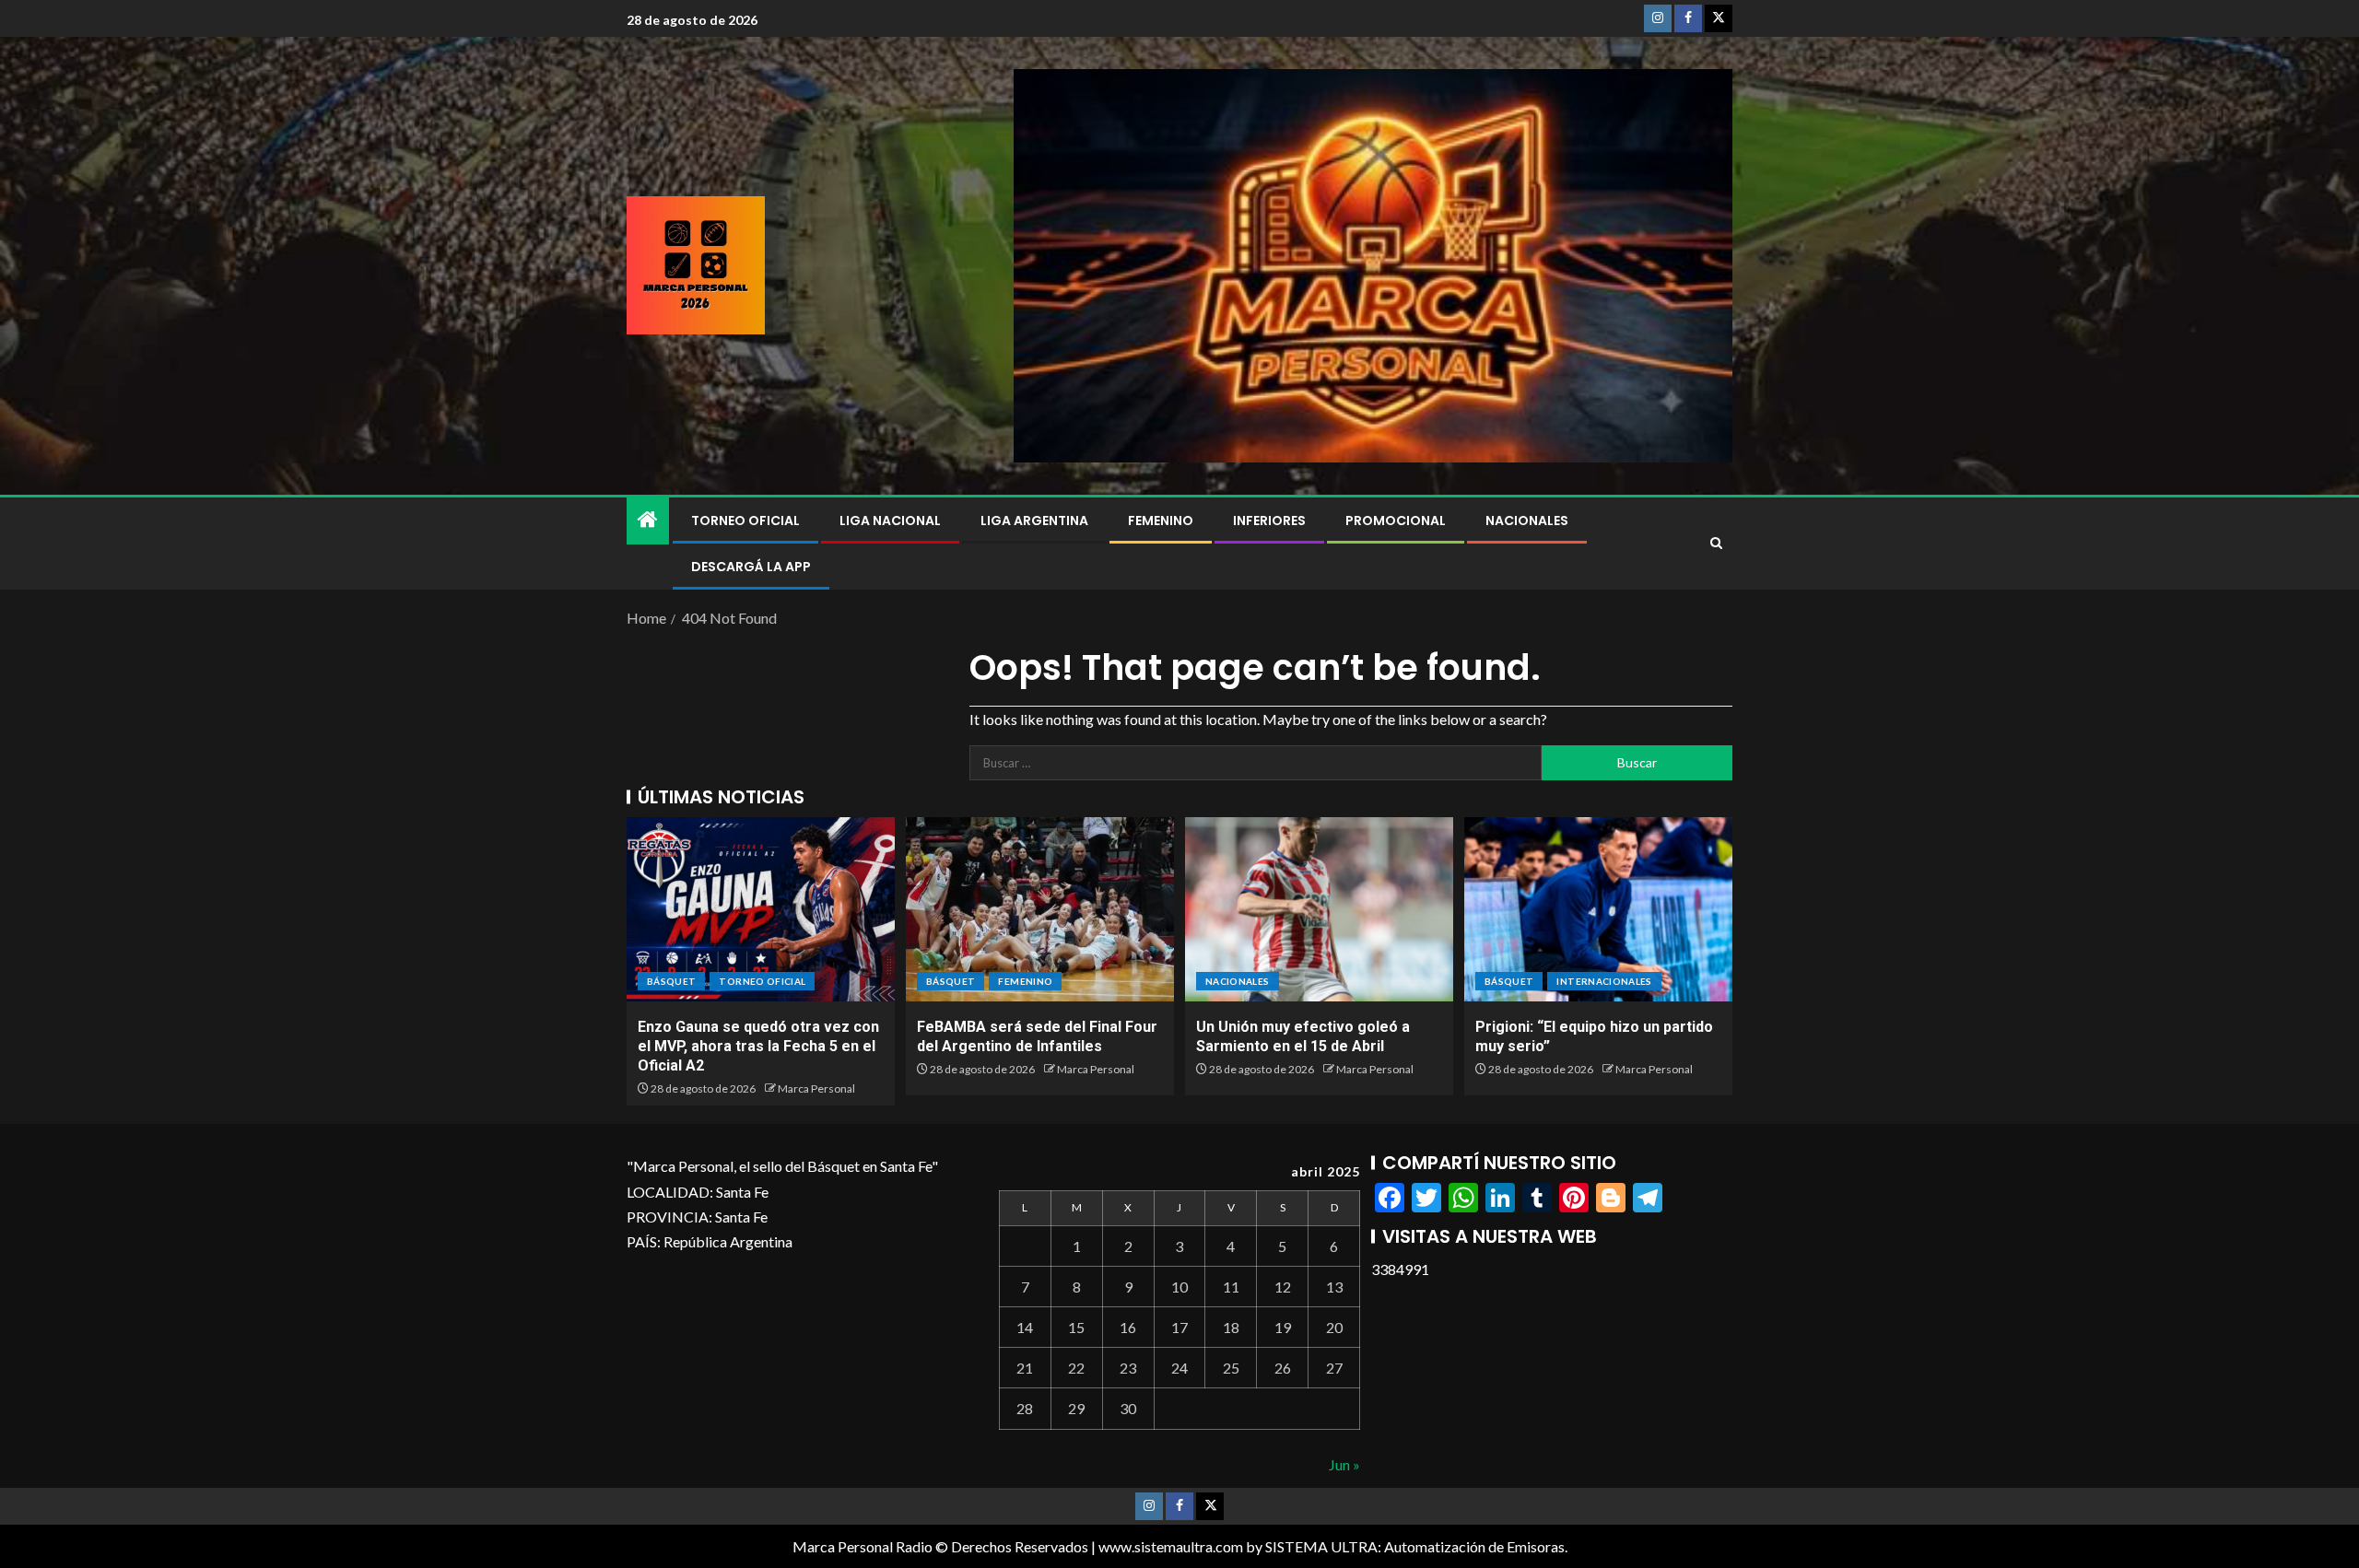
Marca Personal (816, 1088)
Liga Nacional (890, 521)
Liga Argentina (1034, 521)
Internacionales (1604, 981)
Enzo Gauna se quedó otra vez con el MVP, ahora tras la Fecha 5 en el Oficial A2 (758, 1047)
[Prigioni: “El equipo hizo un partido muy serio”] (1598, 909)
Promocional (1396, 521)
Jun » (1344, 1464)
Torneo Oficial (745, 521)
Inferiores (1269, 521)
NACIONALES (1527, 521)
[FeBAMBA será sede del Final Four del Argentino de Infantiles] (1040, 909)
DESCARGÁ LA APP (751, 567)
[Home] (648, 520)
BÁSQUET (671, 981)
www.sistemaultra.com (1171, 1546)
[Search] (1716, 544)
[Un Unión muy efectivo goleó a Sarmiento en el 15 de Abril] (1319, 909)
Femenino (1161, 521)
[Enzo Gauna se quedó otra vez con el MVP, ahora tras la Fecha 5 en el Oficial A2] (761, 909)
